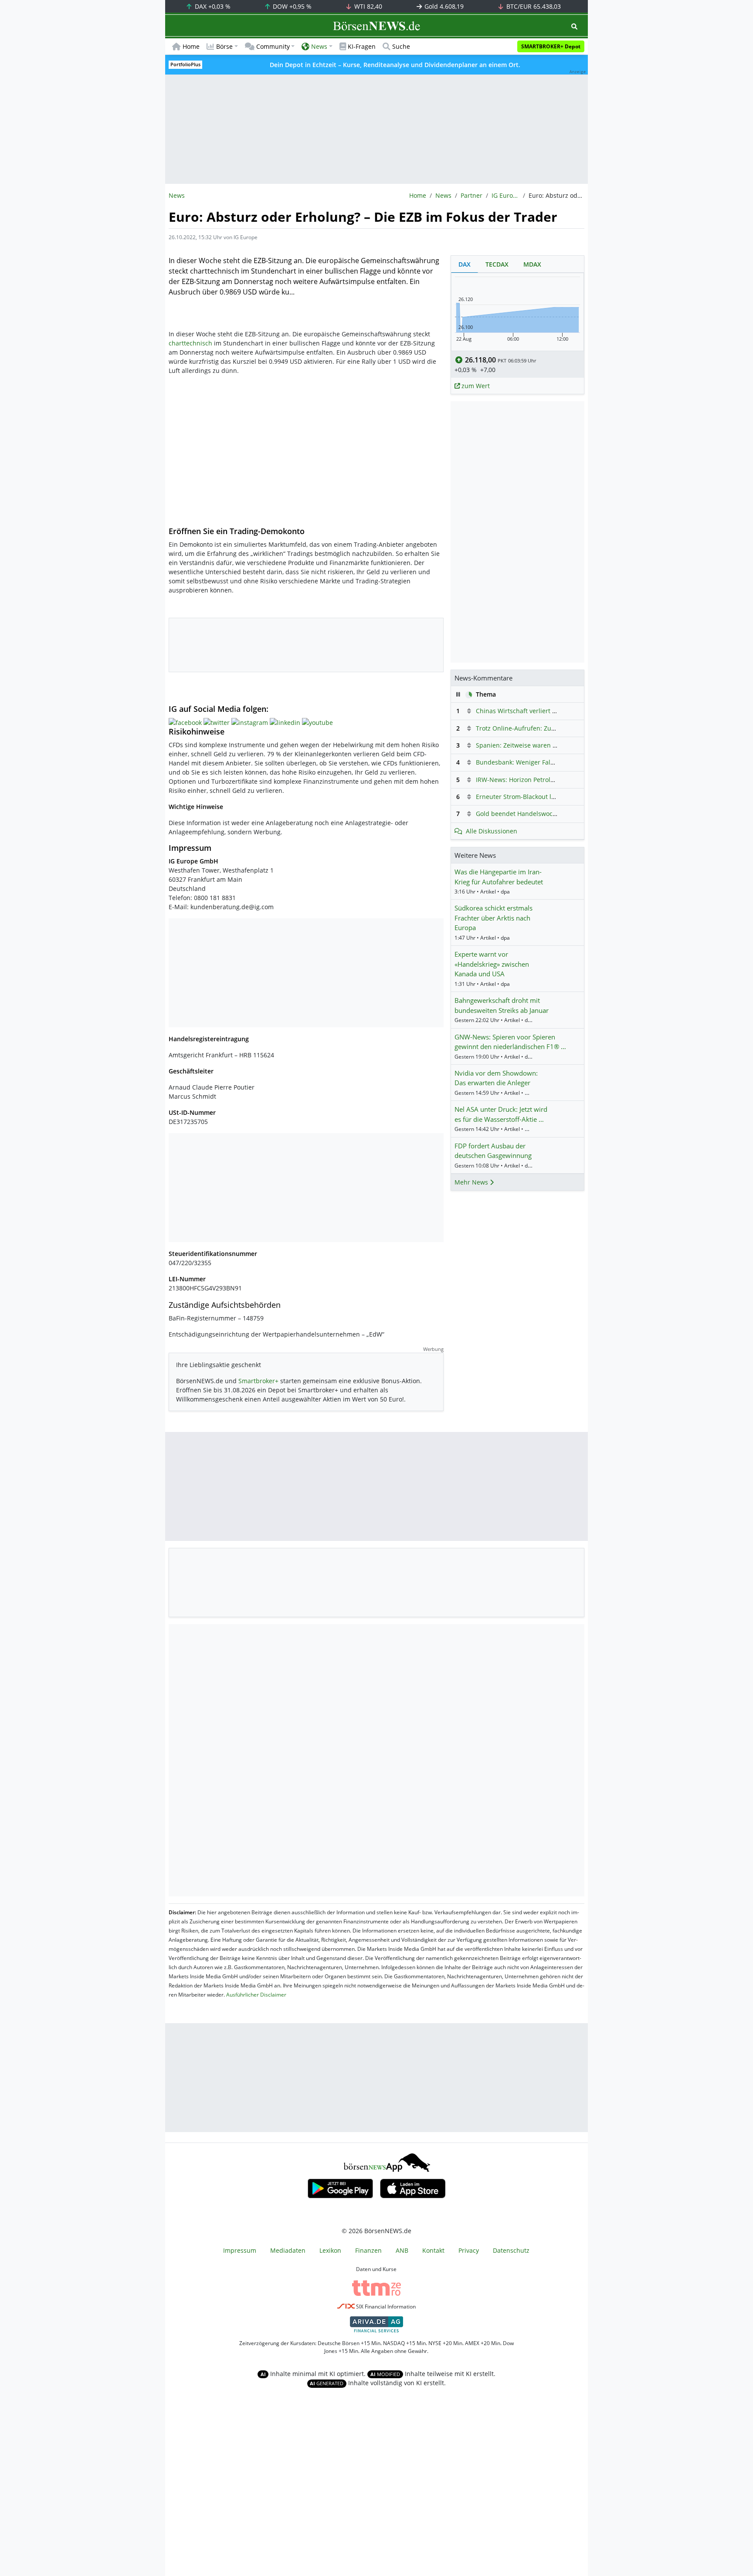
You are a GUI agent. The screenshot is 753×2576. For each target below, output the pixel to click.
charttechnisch (190, 343)
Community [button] (273, 46)
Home (191, 46)
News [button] (319, 46)
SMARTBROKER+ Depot (551, 46)
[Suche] (574, 26)
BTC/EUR (533, 6)
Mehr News (472, 1182)
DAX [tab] (465, 264)
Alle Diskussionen (492, 831)
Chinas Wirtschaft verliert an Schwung (532, 711)
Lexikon (330, 2250)
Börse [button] (224, 46)
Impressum (240, 2250)
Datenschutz (511, 2250)
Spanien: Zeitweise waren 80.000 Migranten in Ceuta (553, 745)
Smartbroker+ (258, 1381)
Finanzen (368, 2250)
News (443, 195)
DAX (212, 6)
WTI (367, 6)
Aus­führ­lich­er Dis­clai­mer (256, 1995)
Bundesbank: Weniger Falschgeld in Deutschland (548, 762)
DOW (291, 6)
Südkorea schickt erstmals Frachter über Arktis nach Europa (494, 918)
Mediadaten (288, 2250)
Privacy (469, 2250)
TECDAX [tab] (497, 264)
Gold (443, 6)
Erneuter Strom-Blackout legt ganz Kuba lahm (543, 797)
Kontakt (433, 2250)
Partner (471, 195)
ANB (402, 2250)
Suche (401, 46)
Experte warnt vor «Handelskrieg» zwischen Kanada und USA (492, 964)
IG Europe (505, 195)
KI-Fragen (362, 46)
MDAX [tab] (532, 264)
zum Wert (475, 386)
